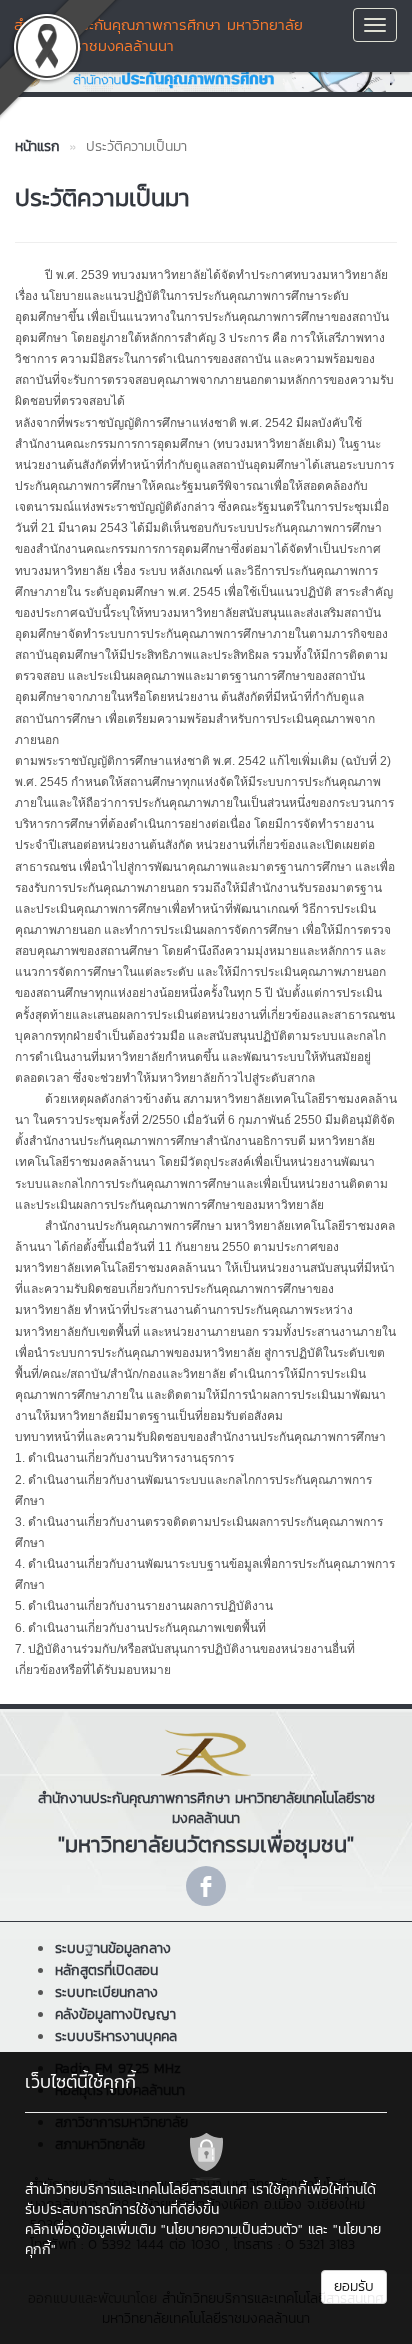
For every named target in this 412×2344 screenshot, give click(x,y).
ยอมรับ (354, 2286)
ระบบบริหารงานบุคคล (116, 2036)
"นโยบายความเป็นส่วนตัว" (232, 2229)
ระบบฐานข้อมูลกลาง (113, 1948)
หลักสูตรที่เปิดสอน (106, 1970)
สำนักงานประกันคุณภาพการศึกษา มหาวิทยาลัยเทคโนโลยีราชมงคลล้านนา (158, 35)
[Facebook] (206, 1886)
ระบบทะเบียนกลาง (106, 1992)
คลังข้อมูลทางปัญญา (115, 2014)
